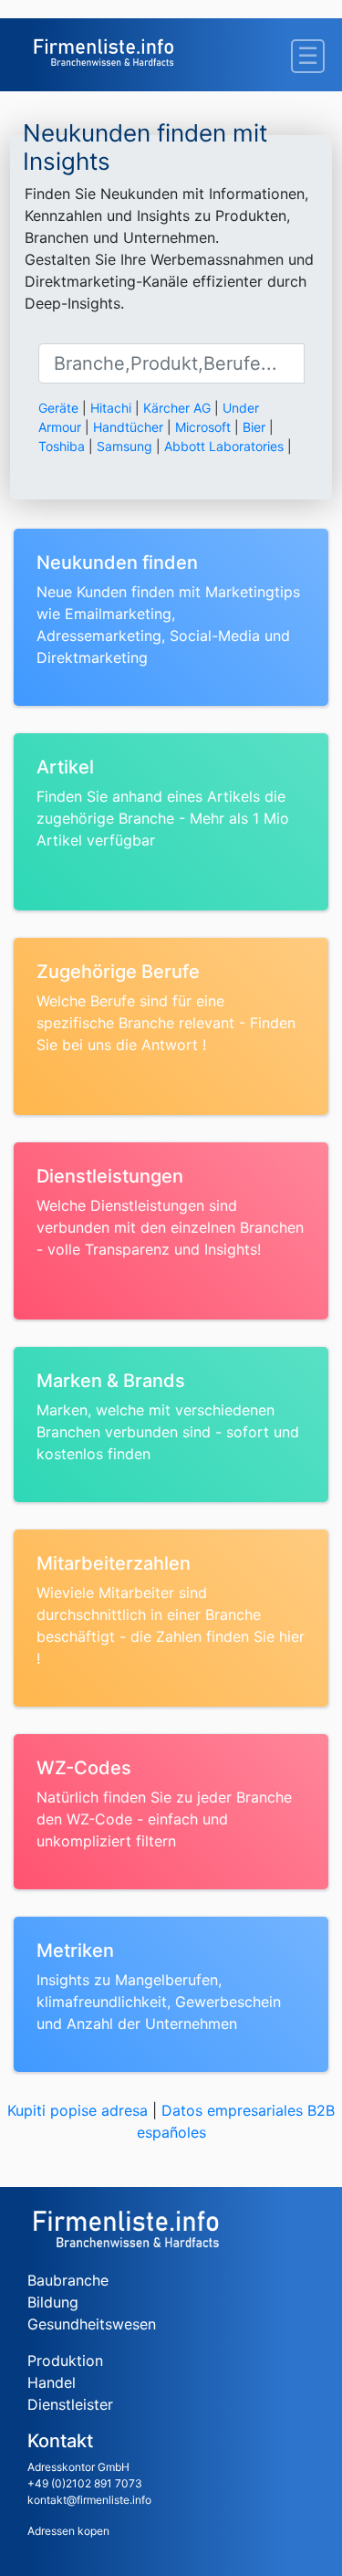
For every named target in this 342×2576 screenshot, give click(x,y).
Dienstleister (70, 2404)
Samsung (124, 446)
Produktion (65, 2360)
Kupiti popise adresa (78, 2110)
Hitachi (111, 408)
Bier (254, 427)
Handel (52, 2382)
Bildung (53, 2302)
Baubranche (68, 2280)
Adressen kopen (68, 2531)
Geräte (58, 408)
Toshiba (62, 446)
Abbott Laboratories (224, 446)
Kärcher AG (177, 408)
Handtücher (128, 427)
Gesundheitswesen (92, 2324)
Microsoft (203, 427)
